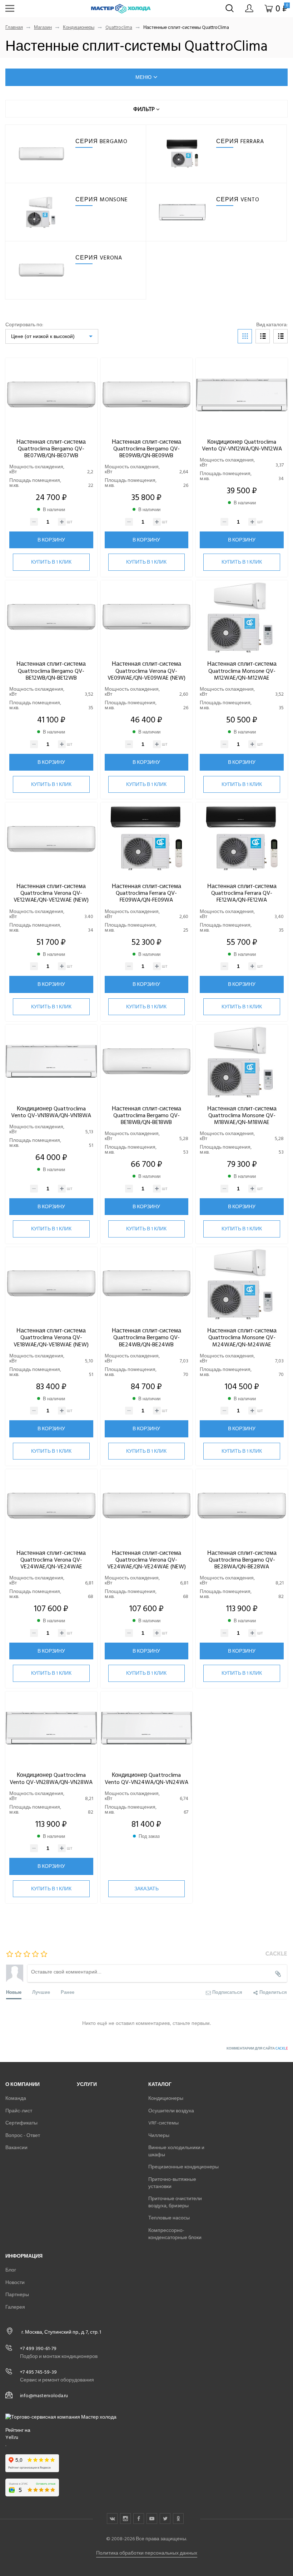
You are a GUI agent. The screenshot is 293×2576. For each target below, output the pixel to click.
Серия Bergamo (101, 141)
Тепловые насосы (169, 2218)
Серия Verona (99, 258)
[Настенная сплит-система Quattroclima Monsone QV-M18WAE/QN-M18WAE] (242, 1062)
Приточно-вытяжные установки (172, 2183)
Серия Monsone (102, 200)
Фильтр (145, 109)
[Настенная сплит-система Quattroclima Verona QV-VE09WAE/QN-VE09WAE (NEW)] (147, 617)
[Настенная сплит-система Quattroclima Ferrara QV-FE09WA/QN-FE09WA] (147, 839)
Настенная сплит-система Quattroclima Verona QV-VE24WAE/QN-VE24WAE (51, 1560)
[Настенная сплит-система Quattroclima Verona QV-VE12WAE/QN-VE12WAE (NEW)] (51, 839)
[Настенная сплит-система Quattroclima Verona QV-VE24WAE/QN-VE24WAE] (51, 1506)
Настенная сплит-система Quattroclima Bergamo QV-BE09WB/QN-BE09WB (146, 449)
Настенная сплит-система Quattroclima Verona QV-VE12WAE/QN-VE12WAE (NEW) (51, 893)
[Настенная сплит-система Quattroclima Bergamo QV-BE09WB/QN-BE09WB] (147, 395)
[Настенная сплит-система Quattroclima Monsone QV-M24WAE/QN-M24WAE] (242, 1284)
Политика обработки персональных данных (147, 2553)
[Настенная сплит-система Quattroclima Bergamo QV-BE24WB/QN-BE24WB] (147, 1284)
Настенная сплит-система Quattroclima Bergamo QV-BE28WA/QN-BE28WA (242, 1560)
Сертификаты (21, 2123)
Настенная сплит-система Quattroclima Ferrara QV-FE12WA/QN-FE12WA (242, 893)
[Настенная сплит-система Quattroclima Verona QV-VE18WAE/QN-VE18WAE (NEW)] (51, 1284)
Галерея (15, 2307)
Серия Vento (238, 200)
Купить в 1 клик (51, 562)
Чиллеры (159, 2135)
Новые (14, 1992)
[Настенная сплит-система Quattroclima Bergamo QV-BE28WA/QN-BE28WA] (242, 1506)
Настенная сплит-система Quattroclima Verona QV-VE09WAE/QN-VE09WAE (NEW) (146, 671)
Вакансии (16, 2147)
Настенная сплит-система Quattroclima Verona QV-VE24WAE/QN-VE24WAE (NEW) (146, 1560)
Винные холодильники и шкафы (176, 2151)
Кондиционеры (79, 28)
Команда (16, 2098)
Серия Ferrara (240, 141)
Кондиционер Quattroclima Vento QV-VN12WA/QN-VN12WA (242, 445)
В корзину (51, 540)
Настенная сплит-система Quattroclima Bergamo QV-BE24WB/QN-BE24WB (146, 1337)
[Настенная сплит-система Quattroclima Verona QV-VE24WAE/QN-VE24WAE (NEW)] (147, 1506)
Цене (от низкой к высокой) (43, 336)
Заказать (146, 1889)
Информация (24, 2256)
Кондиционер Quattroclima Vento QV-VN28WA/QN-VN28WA (51, 1778)
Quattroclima (119, 28)
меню (143, 77)
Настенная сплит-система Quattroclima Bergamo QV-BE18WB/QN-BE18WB (146, 1115)
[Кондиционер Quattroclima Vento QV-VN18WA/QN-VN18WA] (51, 1062)
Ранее (68, 1992)
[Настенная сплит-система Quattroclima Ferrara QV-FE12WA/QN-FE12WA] (242, 839)
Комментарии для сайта (257, 2048)
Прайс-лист (19, 2111)
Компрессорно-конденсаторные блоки (175, 2234)
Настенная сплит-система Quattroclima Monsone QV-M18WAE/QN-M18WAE (242, 1115)
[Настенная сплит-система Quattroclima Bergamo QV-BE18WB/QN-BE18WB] (147, 1062)
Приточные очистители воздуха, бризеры (175, 2202)
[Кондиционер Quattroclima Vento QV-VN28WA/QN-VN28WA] (51, 1728)
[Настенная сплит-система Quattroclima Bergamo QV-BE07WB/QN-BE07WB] (51, 395)
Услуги (87, 2084)
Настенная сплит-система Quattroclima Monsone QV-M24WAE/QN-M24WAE (242, 1337)
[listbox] (52, 336)
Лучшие (41, 1992)
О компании (23, 2084)
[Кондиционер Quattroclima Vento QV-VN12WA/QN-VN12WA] (242, 395)
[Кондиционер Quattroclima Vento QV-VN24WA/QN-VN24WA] (147, 1728)
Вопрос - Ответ (23, 2135)
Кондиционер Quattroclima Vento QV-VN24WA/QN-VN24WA (146, 1778)
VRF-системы (163, 2123)
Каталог (160, 2084)
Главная (14, 28)
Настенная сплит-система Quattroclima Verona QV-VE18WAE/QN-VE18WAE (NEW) (51, 1337)
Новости (15, 2282)
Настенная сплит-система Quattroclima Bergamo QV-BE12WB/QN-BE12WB (51, 671)
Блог (11, 2270)
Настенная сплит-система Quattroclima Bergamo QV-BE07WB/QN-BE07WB (51, 449)
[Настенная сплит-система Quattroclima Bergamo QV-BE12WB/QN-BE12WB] (51, 617)
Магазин (43, 28)
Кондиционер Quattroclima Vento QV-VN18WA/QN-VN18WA (51, 1112)
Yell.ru (12, 2438)
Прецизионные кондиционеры (183, 2167)
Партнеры (17, 2295)
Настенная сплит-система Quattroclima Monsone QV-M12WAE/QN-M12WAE (242, 671)
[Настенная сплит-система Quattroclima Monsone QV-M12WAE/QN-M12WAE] (242, 617)
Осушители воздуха (171, 2111)
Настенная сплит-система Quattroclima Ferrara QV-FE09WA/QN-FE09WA (146, 893)
